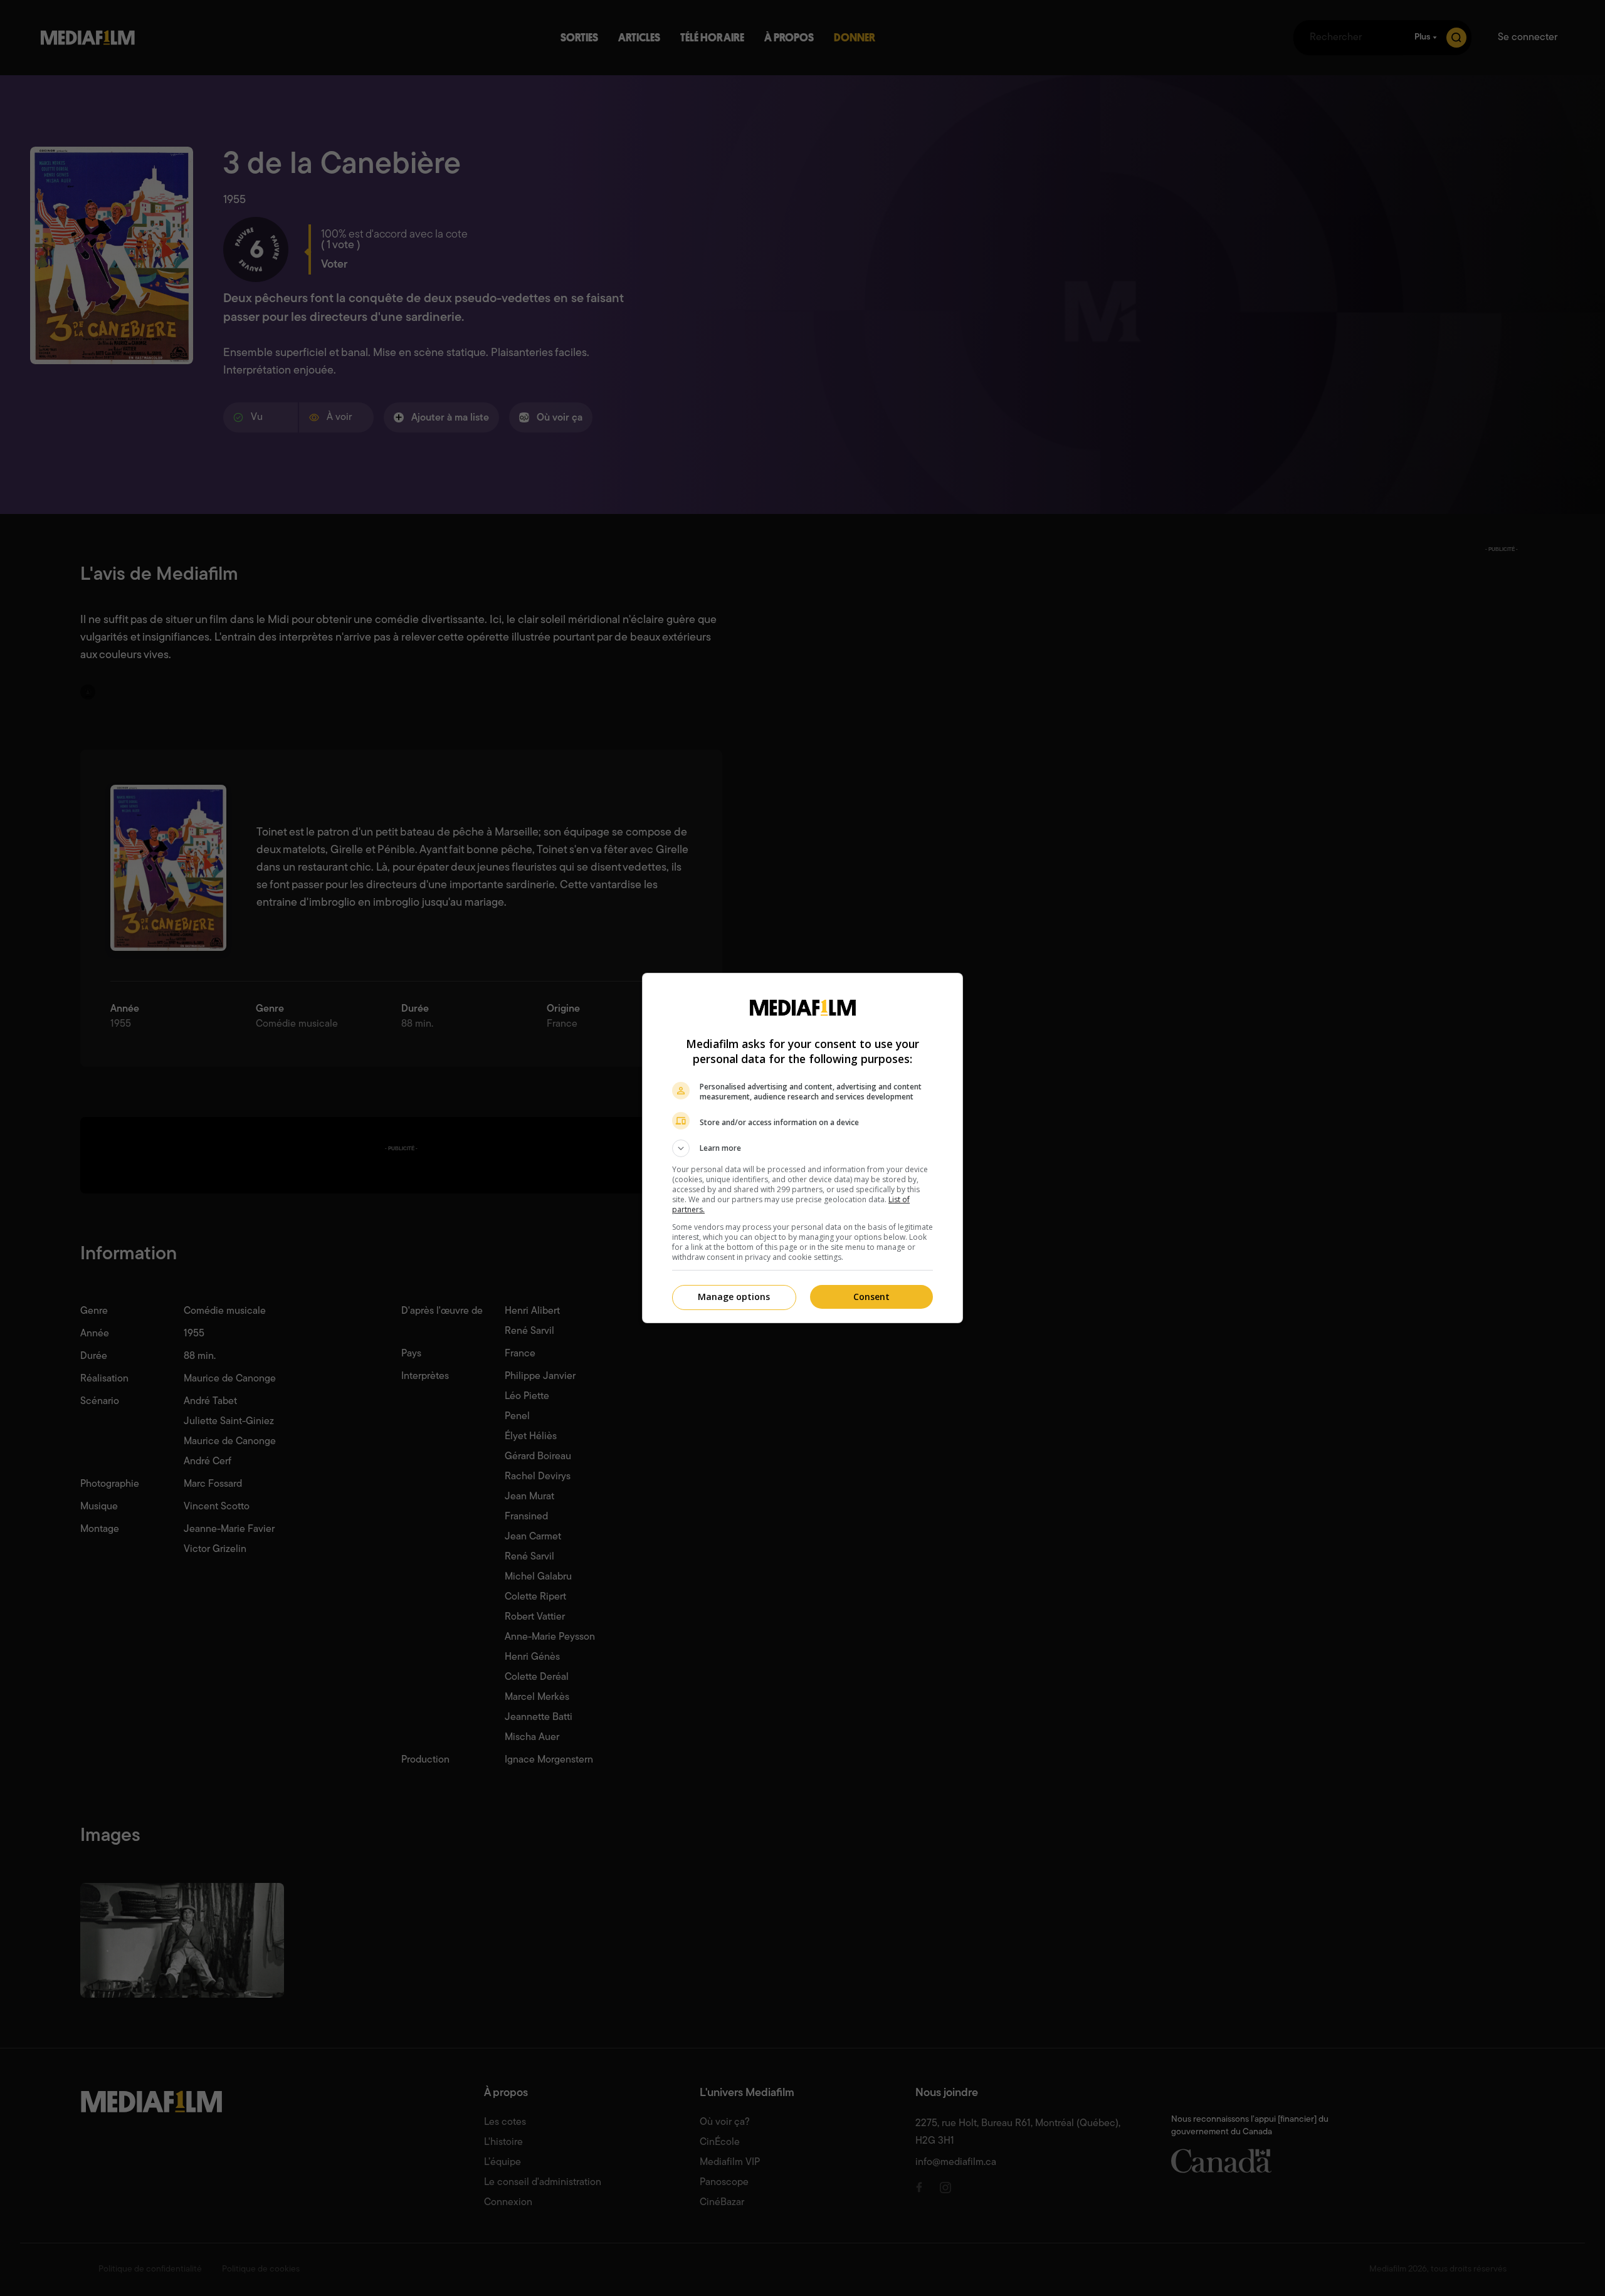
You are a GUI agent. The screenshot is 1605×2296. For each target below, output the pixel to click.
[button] (802, 1148)
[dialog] (802, 1148)
